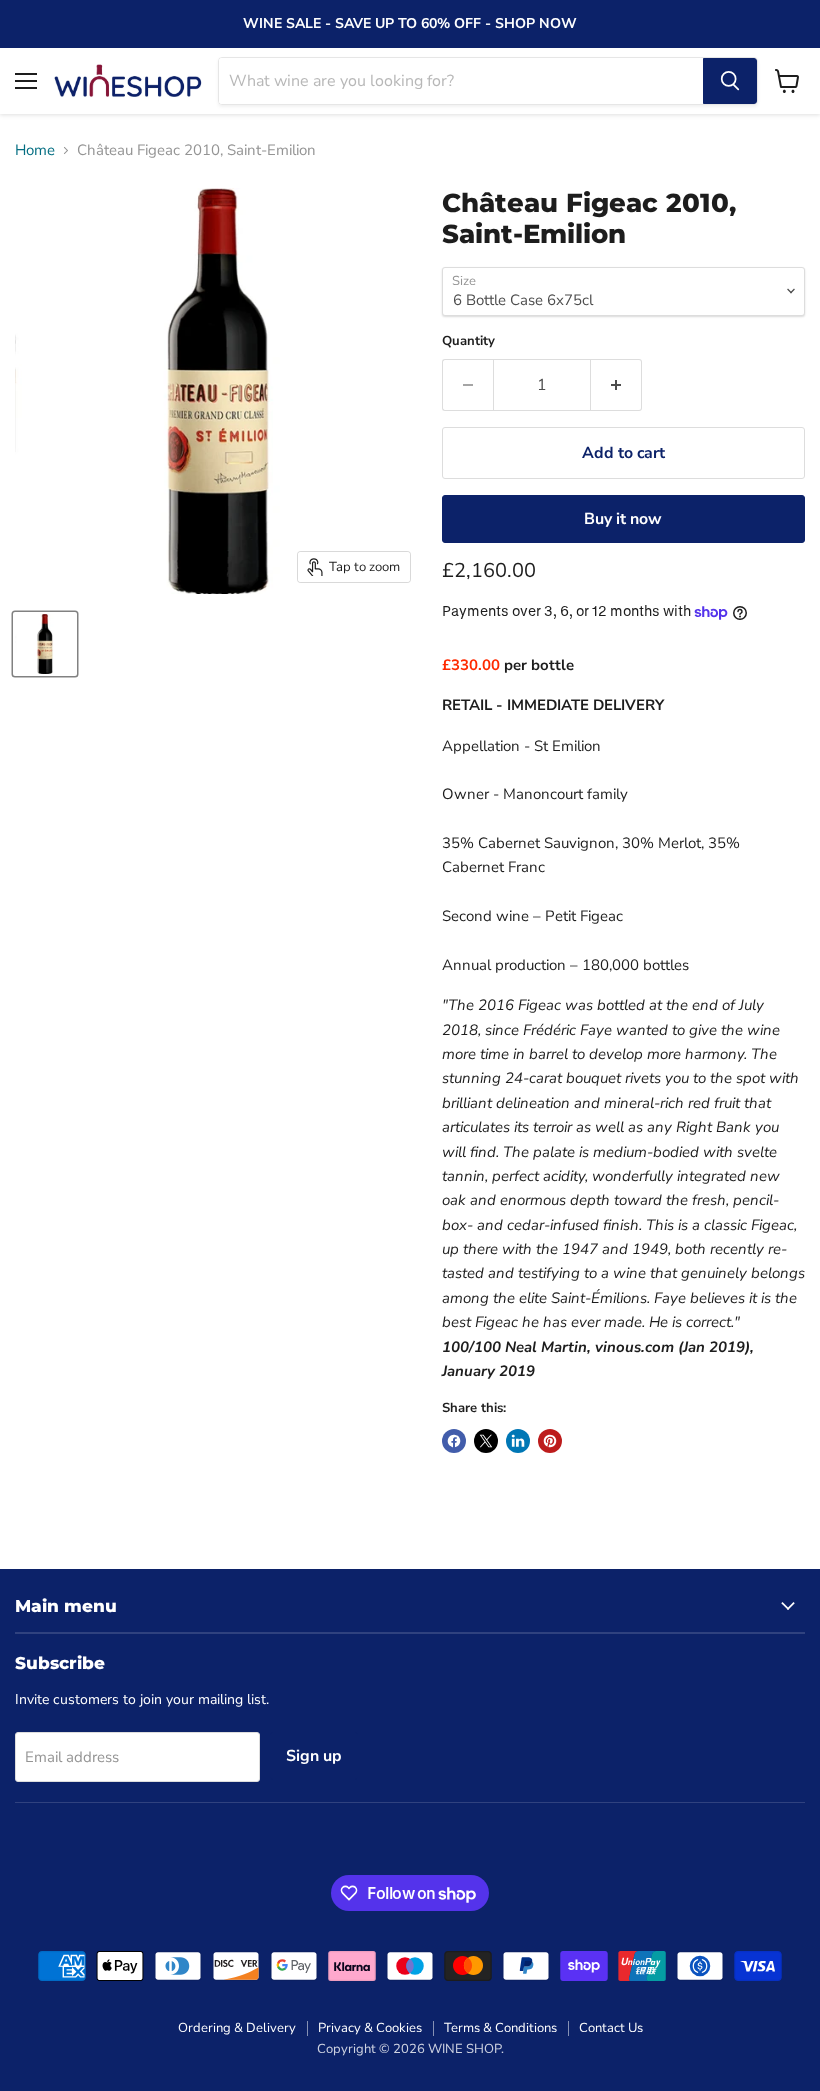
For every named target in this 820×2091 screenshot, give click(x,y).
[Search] (730, 81)
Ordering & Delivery (237, 2028)
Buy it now (623, 519)
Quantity (468, 341)
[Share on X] (486, 1441)
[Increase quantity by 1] (616, 385)
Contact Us (611, 2028)
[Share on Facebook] (454, 1441)
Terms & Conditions (500, 2028)
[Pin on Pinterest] (550, 1441)
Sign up (314, 1756)
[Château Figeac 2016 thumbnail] (45, 644)
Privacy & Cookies (370, 2028)
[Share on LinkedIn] (518, 1441)
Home (35, 150)
